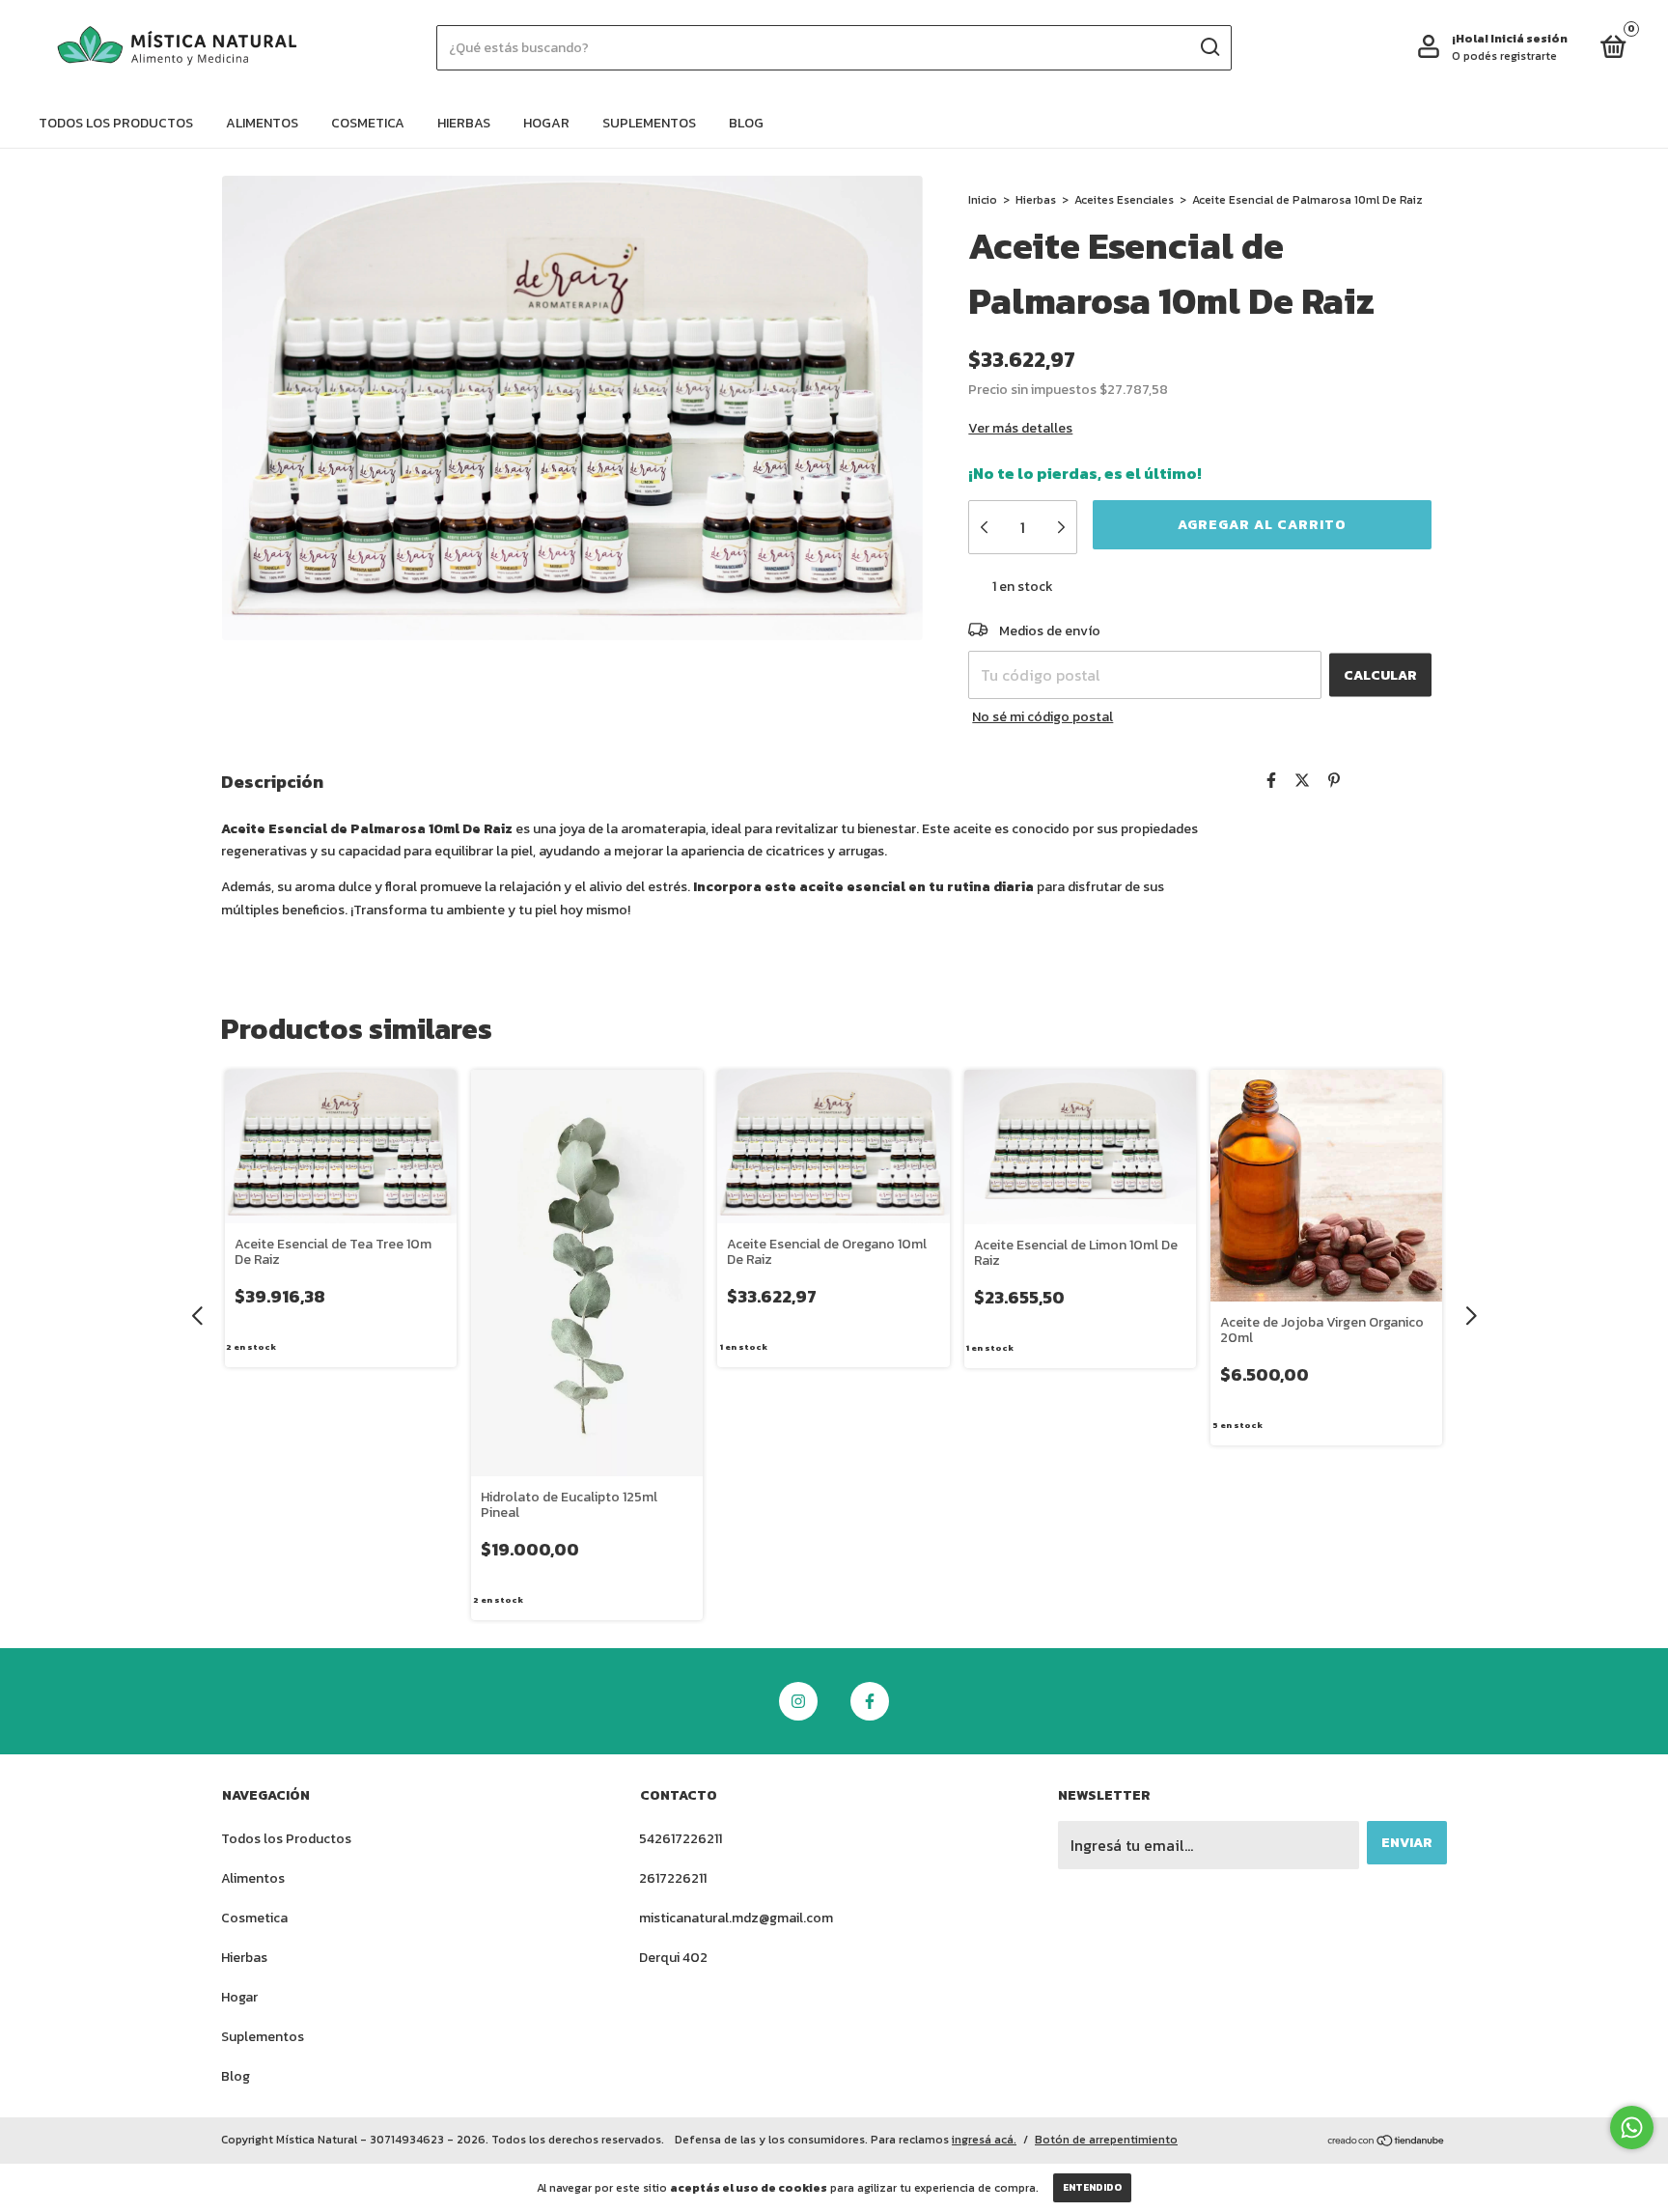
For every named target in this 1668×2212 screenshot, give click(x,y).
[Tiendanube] (1387, 2142)
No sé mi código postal (1042, 717)
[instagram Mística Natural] (798, 1701)
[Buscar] (1209, 47)
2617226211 (673, 1878)
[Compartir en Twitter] (1302, 780)
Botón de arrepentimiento (1106, 2140)
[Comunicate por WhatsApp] (1632, 2128)
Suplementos (649, 123)
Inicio (983, 200)
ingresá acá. (984, 2140)
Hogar (546, 123)
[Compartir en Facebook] (1271, 780)
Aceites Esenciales (1124, 200)
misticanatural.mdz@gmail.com (736, 1918)
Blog (746, 123)
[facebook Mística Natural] (870, 1701)
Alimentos (262, 123)
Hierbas (464, 123)
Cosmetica (368, 123)
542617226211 (681, 1839)
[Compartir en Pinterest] (1334, 780)
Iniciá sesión (1529, 39)
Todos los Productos (116, 123)
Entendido (1092, 2187)
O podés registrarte (1504, 56)
